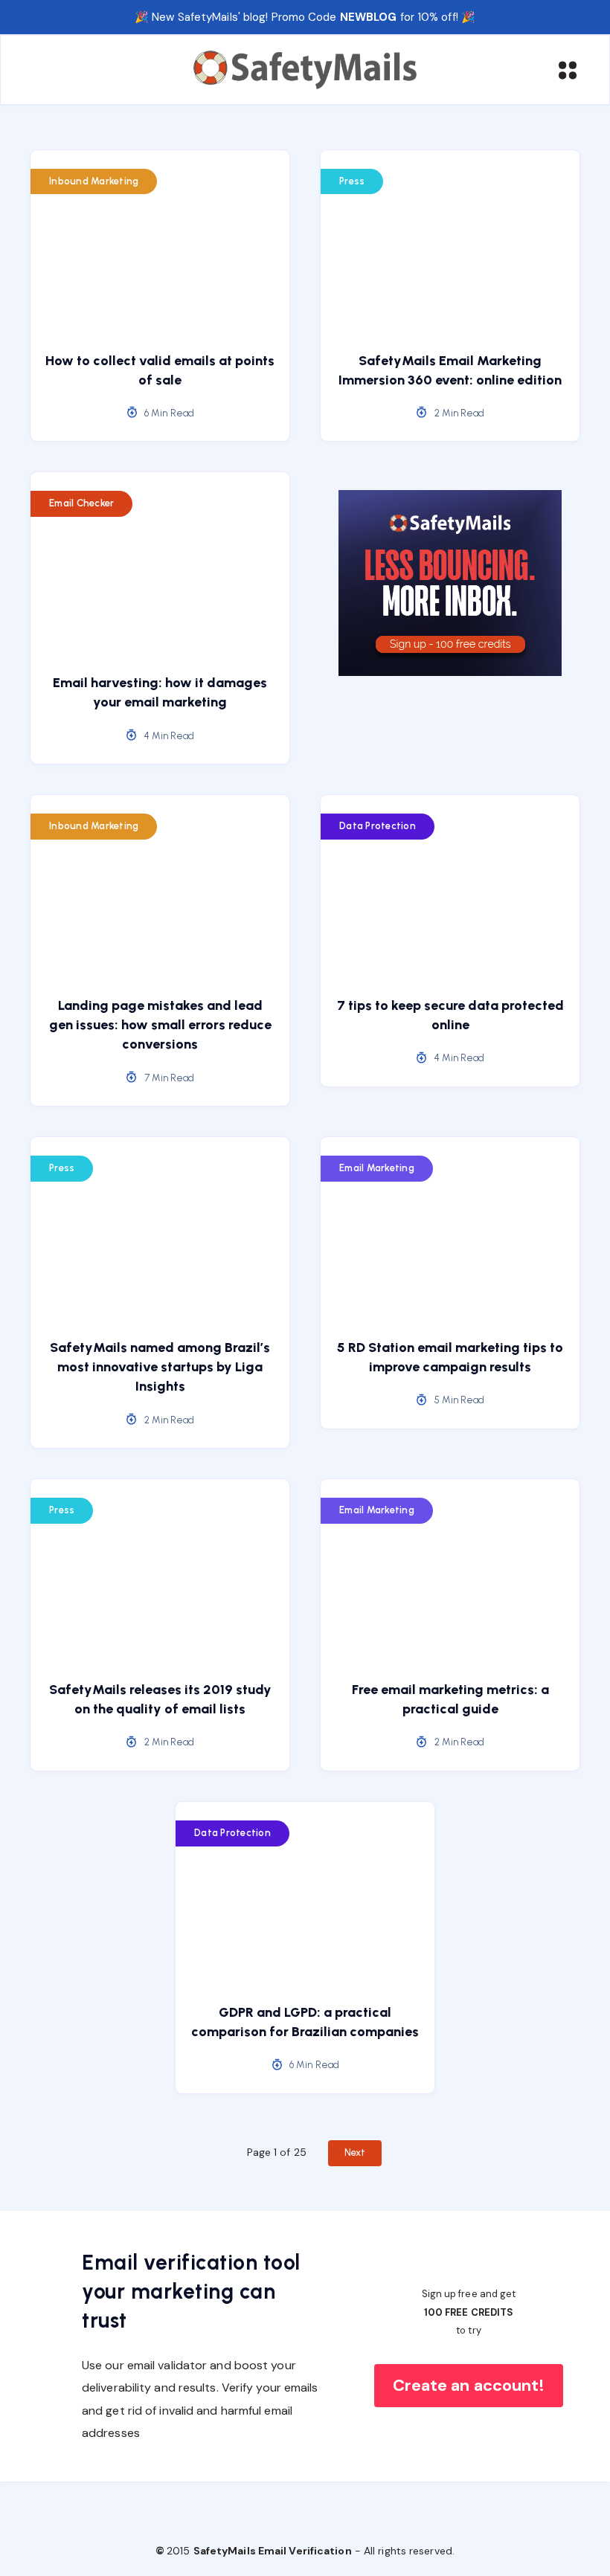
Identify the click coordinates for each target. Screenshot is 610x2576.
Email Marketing (377, 1168)
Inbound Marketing (94, 181)
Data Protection (378, 826)
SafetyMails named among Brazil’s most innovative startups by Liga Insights (160, 1367)
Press (352, 181)
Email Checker (81, 503)
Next (355, 2152)
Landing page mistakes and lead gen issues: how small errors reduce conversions (160, 1025)
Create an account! (469, 2385)
